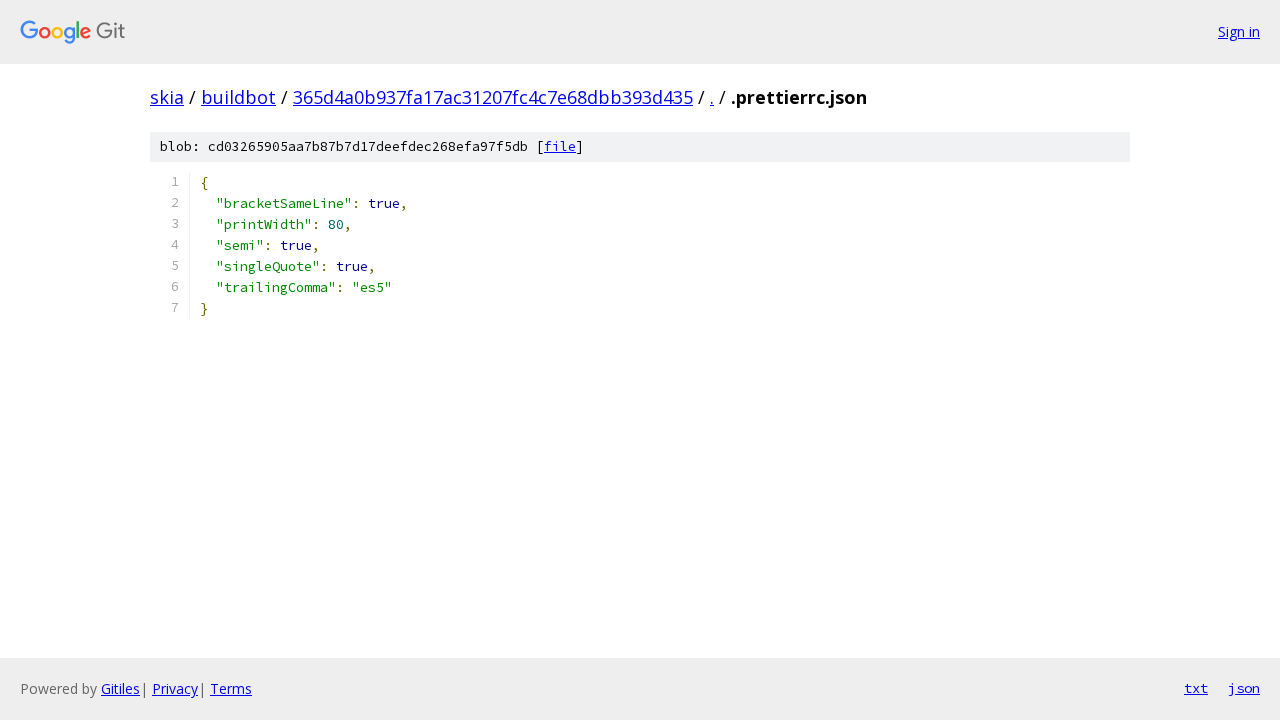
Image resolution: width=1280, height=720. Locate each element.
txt (1196, 688)
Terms (231, 688)
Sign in (1239, 31)
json (1244, 688)
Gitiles (120, 688)
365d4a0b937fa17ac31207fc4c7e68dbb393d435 (493, 97)
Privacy (175, 688)
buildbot (238, 97)
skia (167, 97)
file (560, 146)
